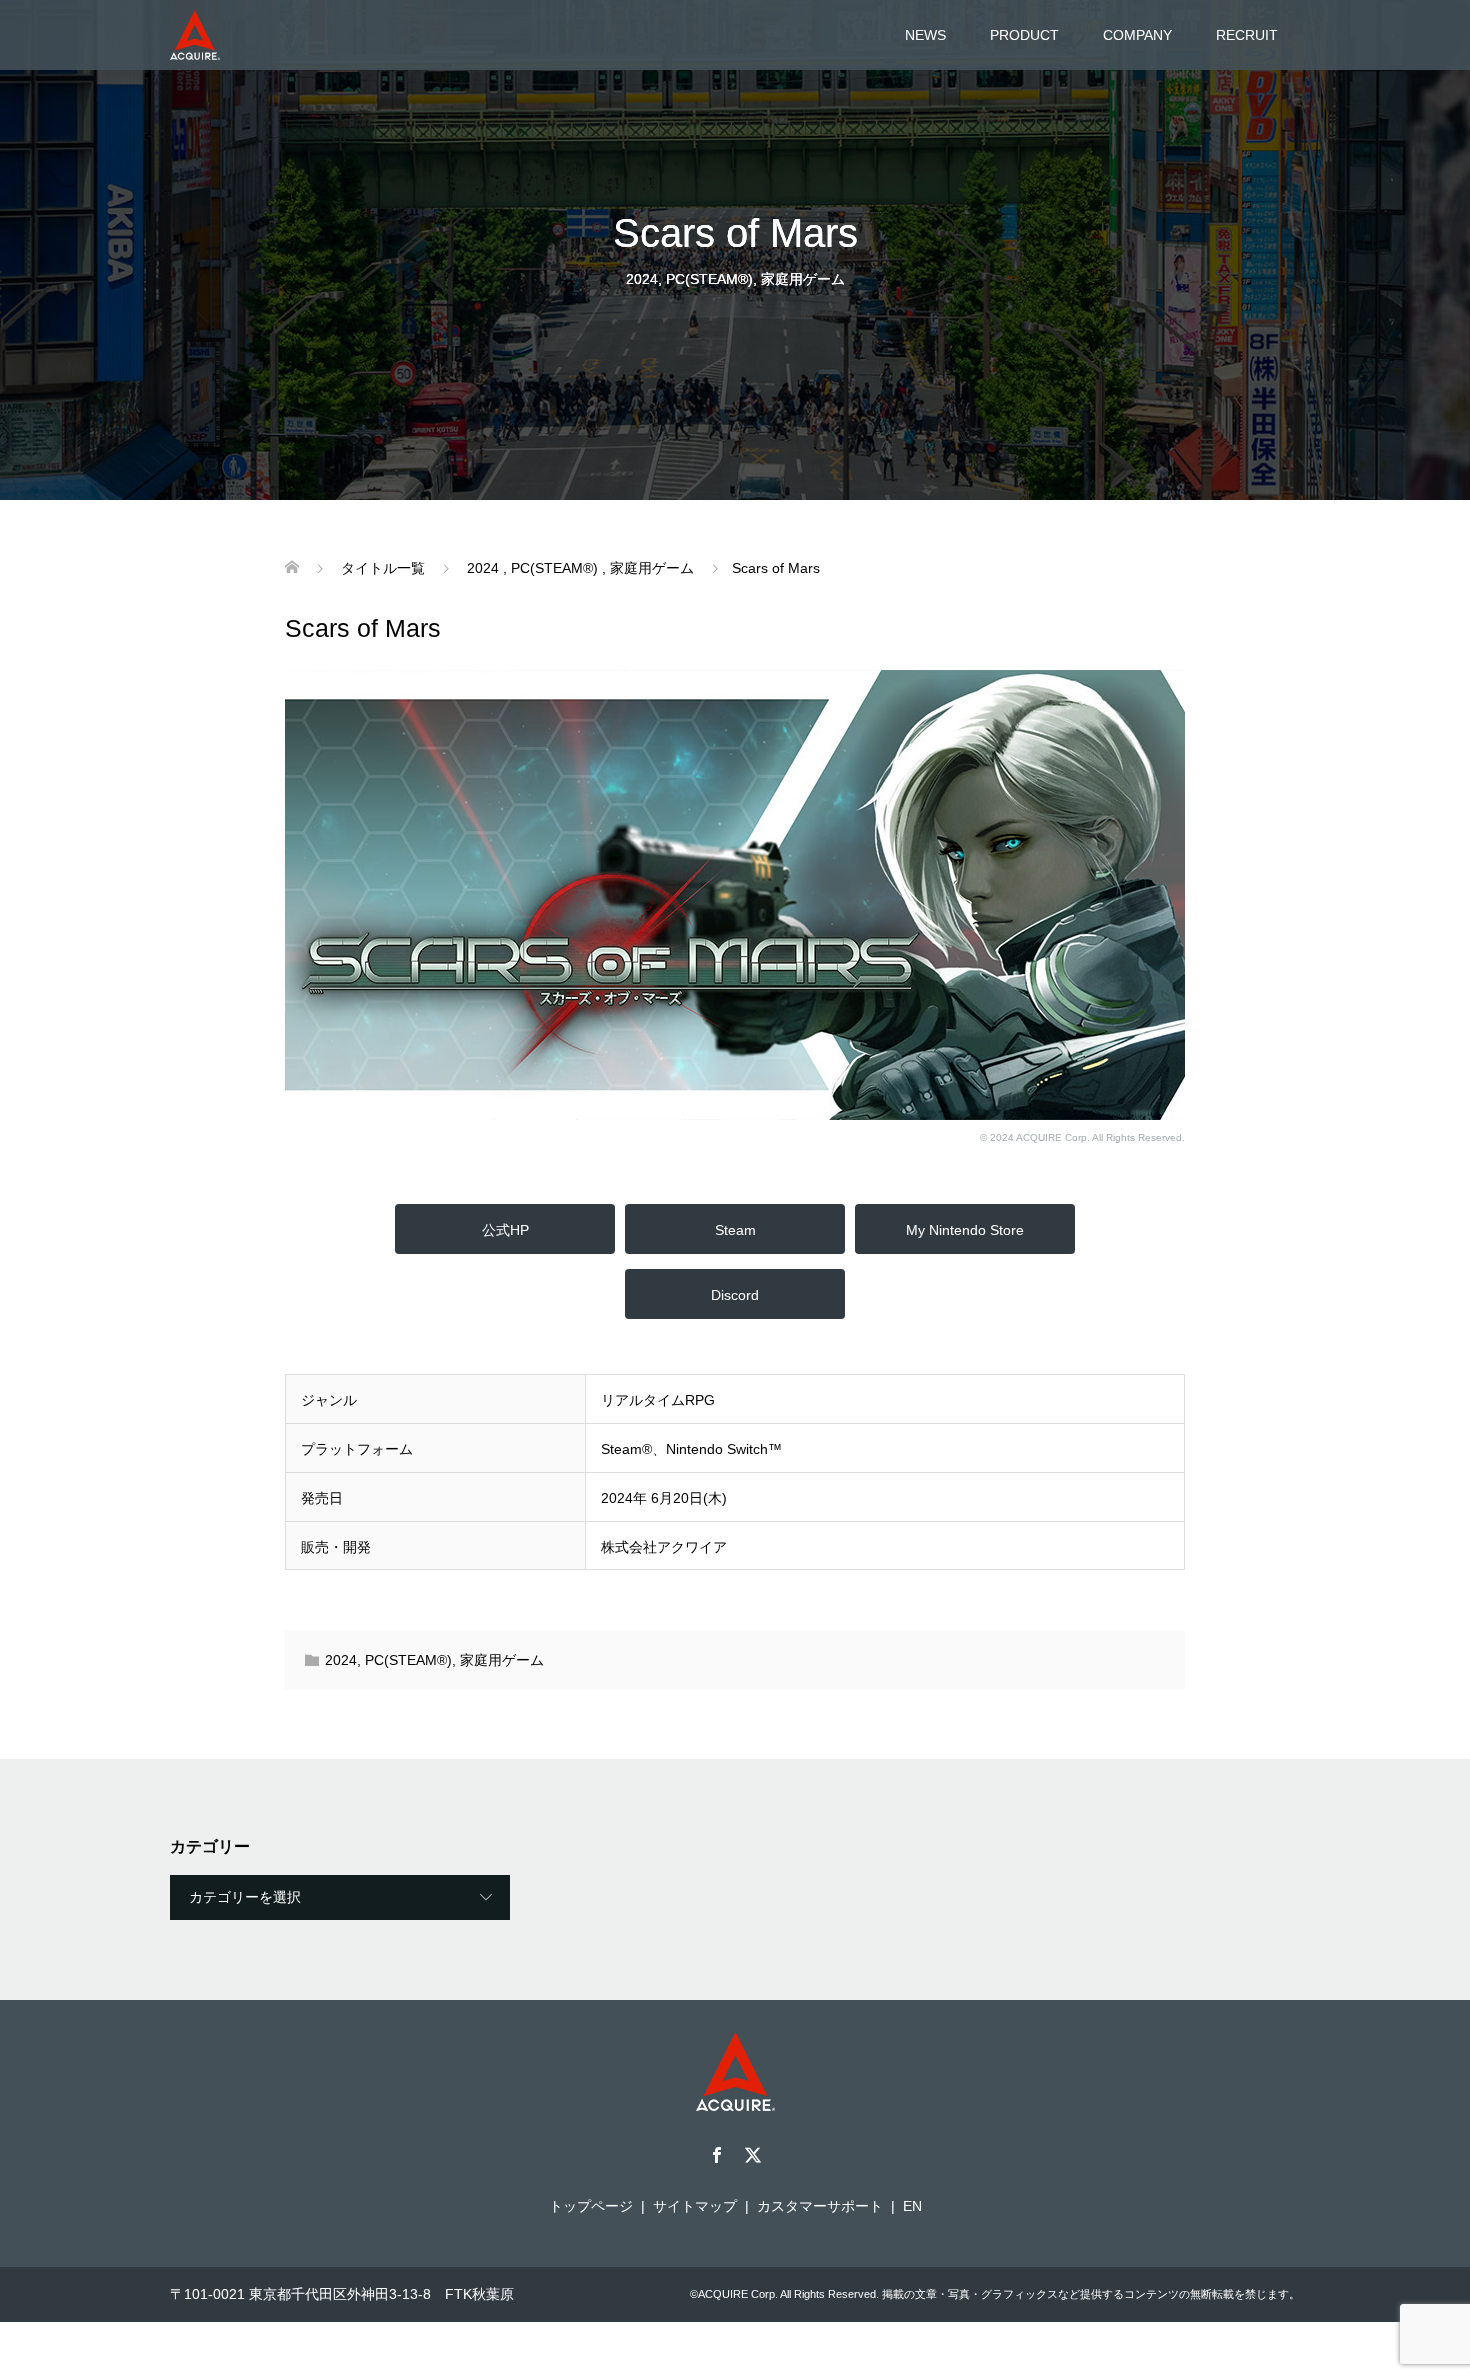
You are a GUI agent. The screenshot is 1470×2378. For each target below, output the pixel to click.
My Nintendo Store (965, 1230)
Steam (735, 1230)
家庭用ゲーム (803, 279)
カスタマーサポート (820, 2206)
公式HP (505, 1230)
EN (912, 2206)
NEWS (925, 35)
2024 (642, 279)
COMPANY (1137, 35)
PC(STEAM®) (709, 279)
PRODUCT (1024, 35)
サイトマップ (695, 2206)
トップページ (591, 2206)
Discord (735, 1295)
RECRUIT (1247, 35)
